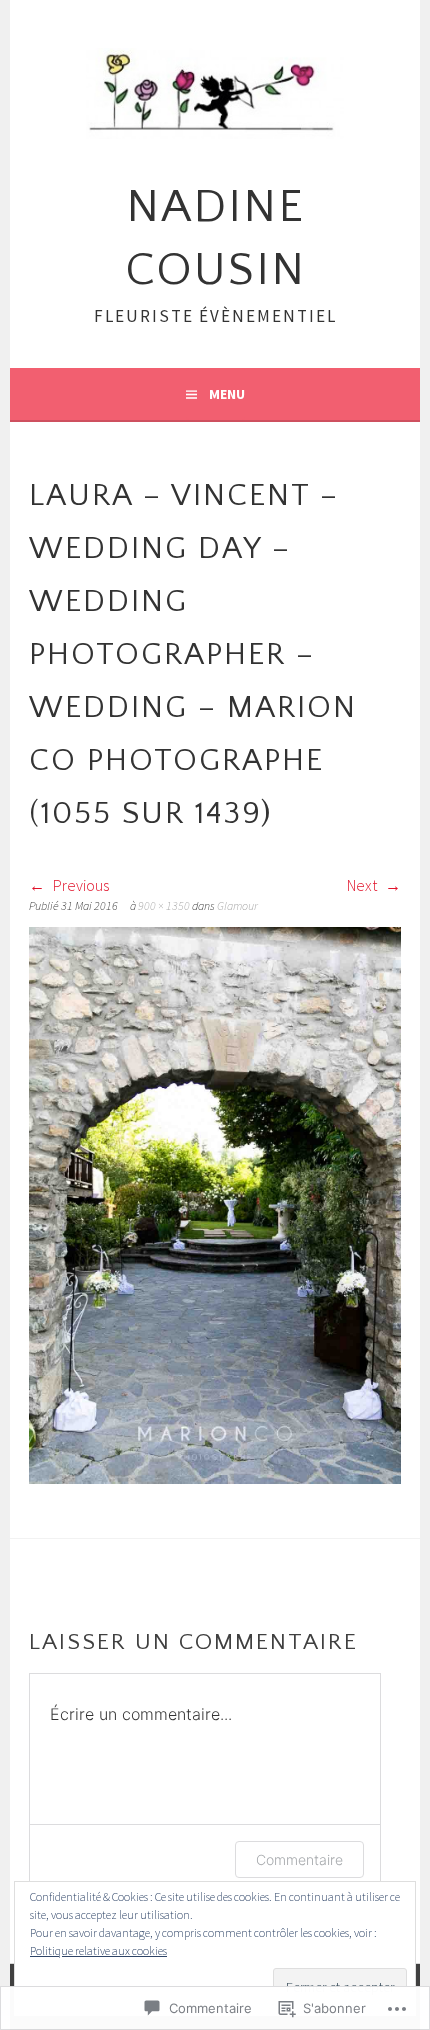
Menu (227, 394)
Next (363, 885)
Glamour (237, 905)
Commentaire (299, 1859)
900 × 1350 (164, 905)
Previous (79, 885)
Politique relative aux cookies (98, 1950)
